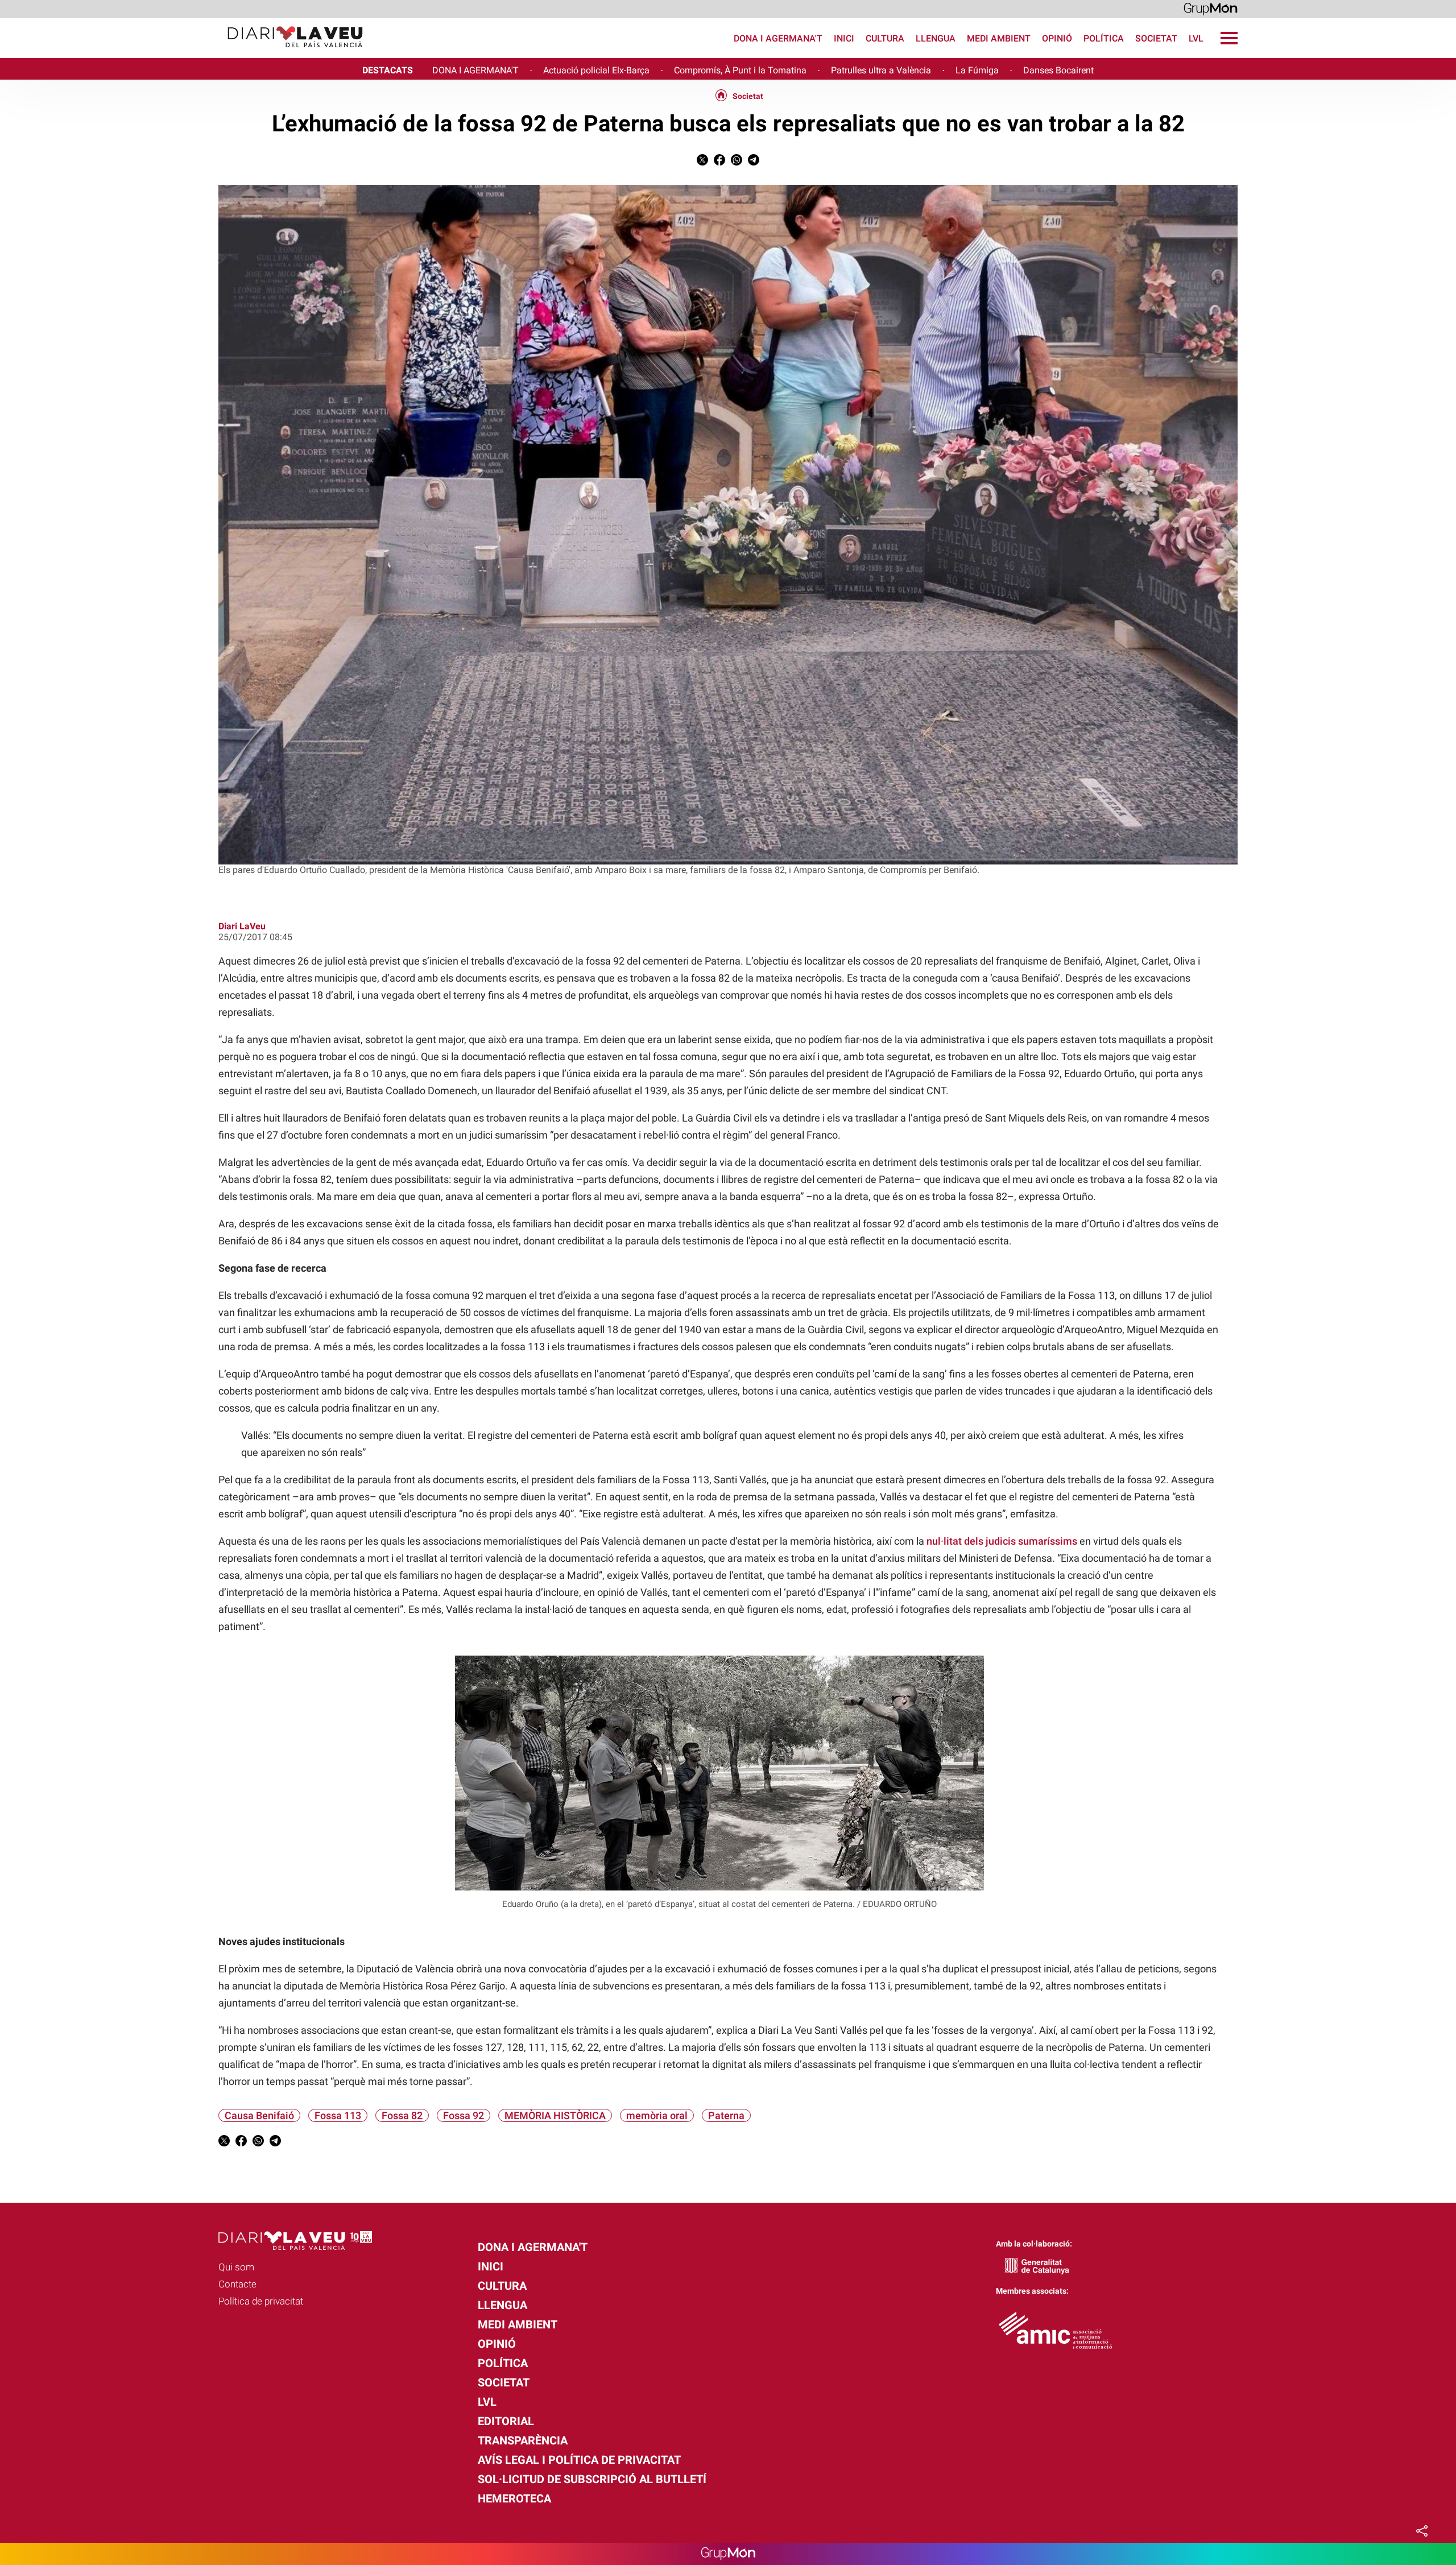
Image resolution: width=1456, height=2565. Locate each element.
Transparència (523, 2440)
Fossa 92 (464, 2115)
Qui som (236, 2267)
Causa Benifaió (259, 2115)
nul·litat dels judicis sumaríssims (1002, 1541)
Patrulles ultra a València (881, 70)
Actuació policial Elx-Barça (596, 70)
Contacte (237, 2284)
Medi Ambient (999, 38)
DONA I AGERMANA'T (475, 70)
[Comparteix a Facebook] (719, 162)
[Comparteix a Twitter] (702, 162)
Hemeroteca (514, 2498)
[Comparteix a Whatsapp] (737, 162)
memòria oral (657, 2115)
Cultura (885, 38)
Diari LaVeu (242, 926)
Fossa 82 (402, 2115)
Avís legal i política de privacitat (579, 2460)
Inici (844, 38)
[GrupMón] (1211, 8)
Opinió (1057, 38)
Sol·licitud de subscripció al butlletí (592, 2479)
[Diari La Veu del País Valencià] (186, 53)
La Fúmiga (977, 70)
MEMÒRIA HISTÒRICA (555, 2115)
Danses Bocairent (1058, 70)
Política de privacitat (261, 2301)
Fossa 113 (338, 2115)
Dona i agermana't (778, 38)
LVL (1196, 38)
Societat (1156, 38)
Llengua (936, 38)
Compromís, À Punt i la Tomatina (740, 70)
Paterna (726, 2115)
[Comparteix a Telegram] (754, 162)
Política (1104, 38)
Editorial (506, 2421)
